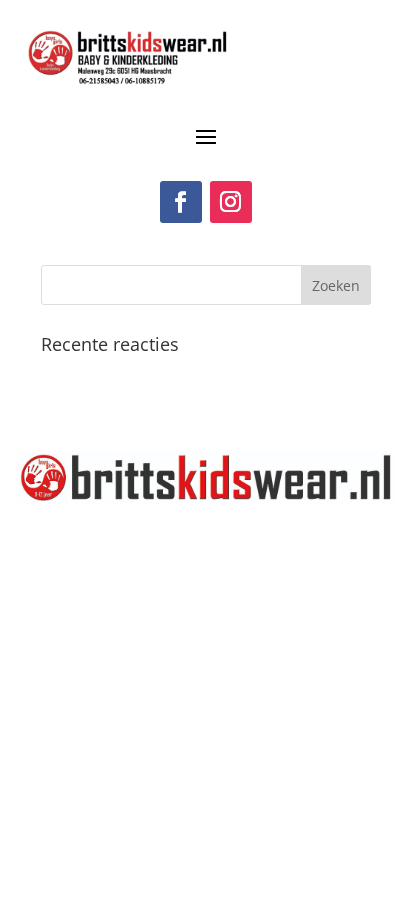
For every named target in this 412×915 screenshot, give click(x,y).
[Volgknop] (181, 202)
